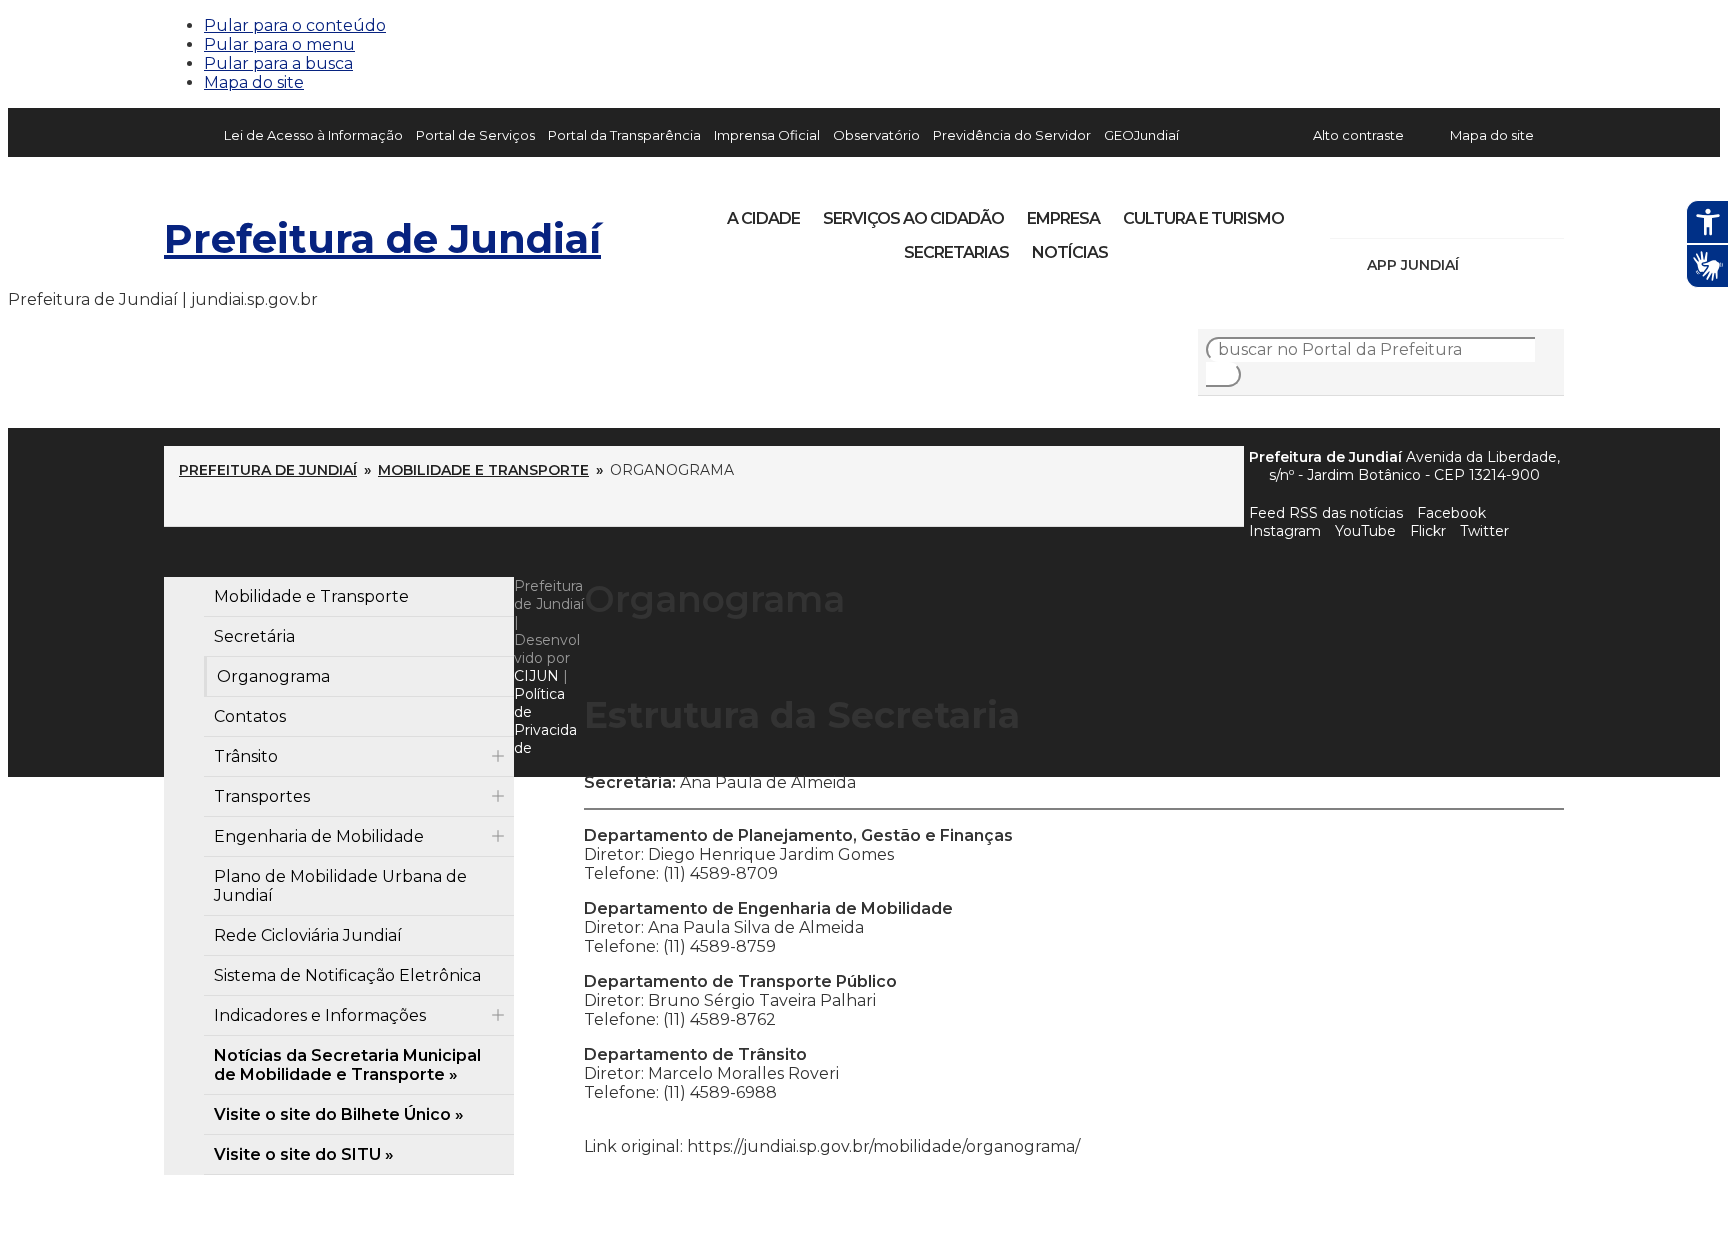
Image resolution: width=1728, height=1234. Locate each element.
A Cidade (763, 218)
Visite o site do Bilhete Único (332, 1114)
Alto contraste (1358, 135)
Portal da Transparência (624, 135)
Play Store (1515, 265)
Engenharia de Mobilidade (319, 836)
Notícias (1070, 252)
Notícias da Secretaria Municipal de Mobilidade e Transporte (347, 1065)
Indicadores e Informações (320, 1015)
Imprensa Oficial (767, 135)
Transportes (262, 796)
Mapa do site (254, 82)
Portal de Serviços (475, 135)
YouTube (1450, 212)
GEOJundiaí (1141, 135)
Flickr (1518, 212)
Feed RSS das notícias (1326, 513)
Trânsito (246, 756)
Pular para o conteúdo (295, 25)
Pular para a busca (278, 63)
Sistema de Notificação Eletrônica (347, 975)
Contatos (250, 716)
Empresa (1063, 218)
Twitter (1484, 531)
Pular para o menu (279, 44)
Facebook (1451, 513)
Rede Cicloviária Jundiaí (308, 935)
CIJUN (536, 676)
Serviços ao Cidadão (913, 218)
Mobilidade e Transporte (483, 470)
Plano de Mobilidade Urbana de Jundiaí (340, 886)
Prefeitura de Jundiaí (382, 238)
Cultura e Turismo (1203, 218)
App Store (1481, 265)
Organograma (273, 676)
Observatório (876, 135)
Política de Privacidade (545, 721)
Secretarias (956, 252)
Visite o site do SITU (297, 1154)
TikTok (1416, 212)
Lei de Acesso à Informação (313, 135)
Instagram (1382, 212)
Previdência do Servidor (1012, 135)
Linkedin (1484, 212)
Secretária (254, 636)
